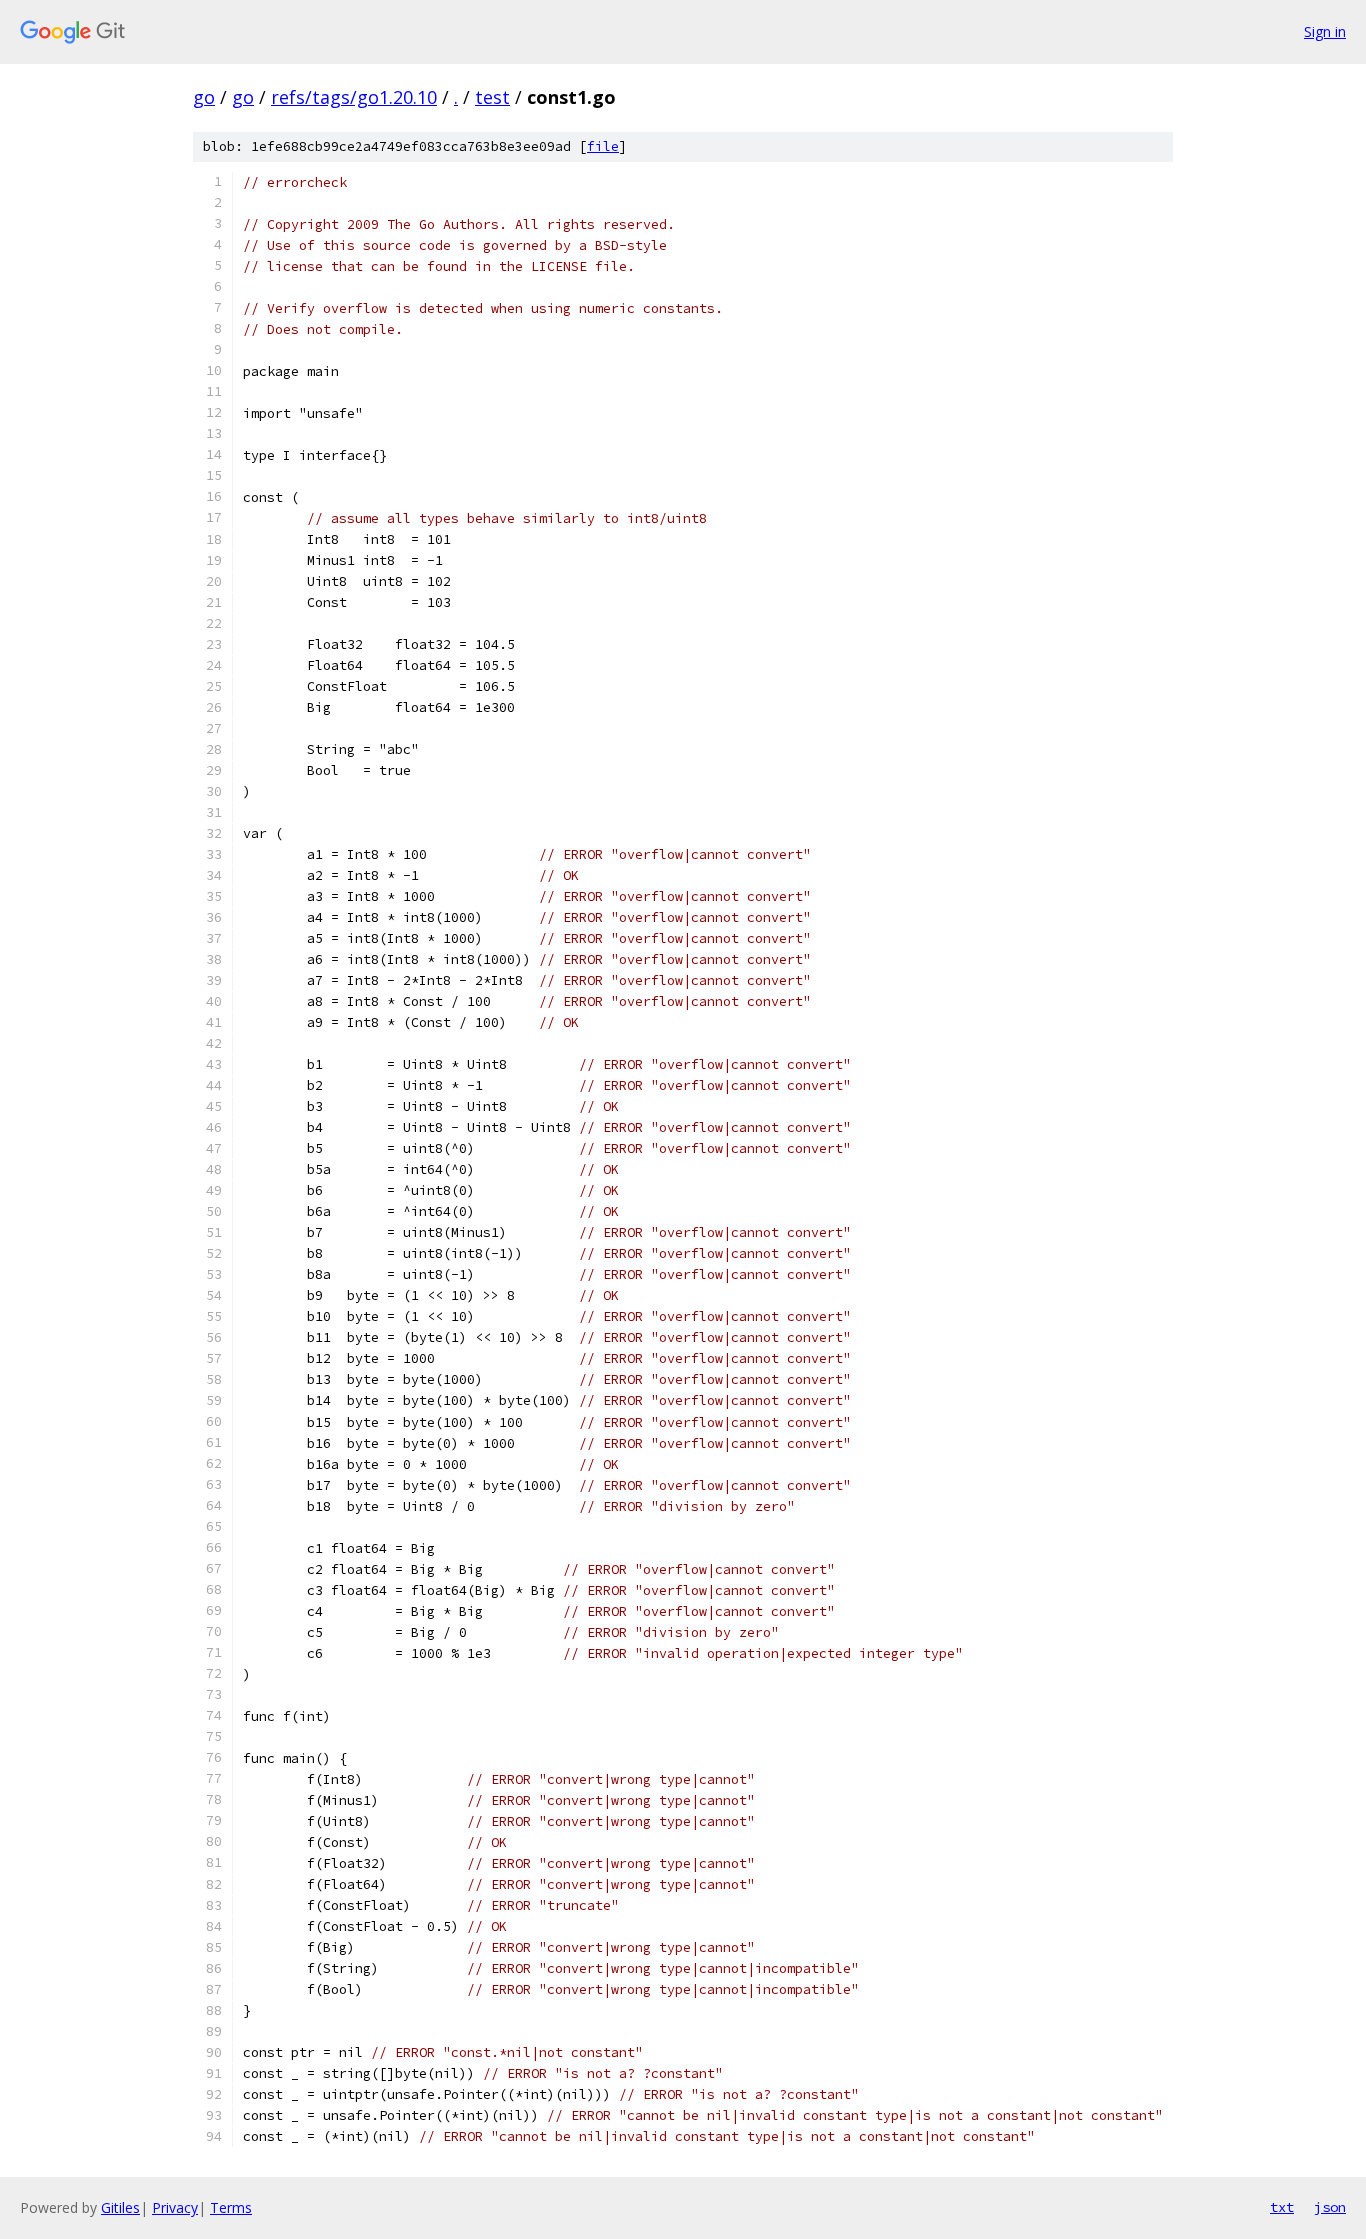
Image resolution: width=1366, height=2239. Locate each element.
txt (1282, 2207)
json (1330, 2207)
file (603, 146)
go (204, 97)
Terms (231, 2207)
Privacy (175, 2207)
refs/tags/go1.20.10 (354, 97)
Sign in (1325, 31)
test (492, 97)
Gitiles (120, 2207)
